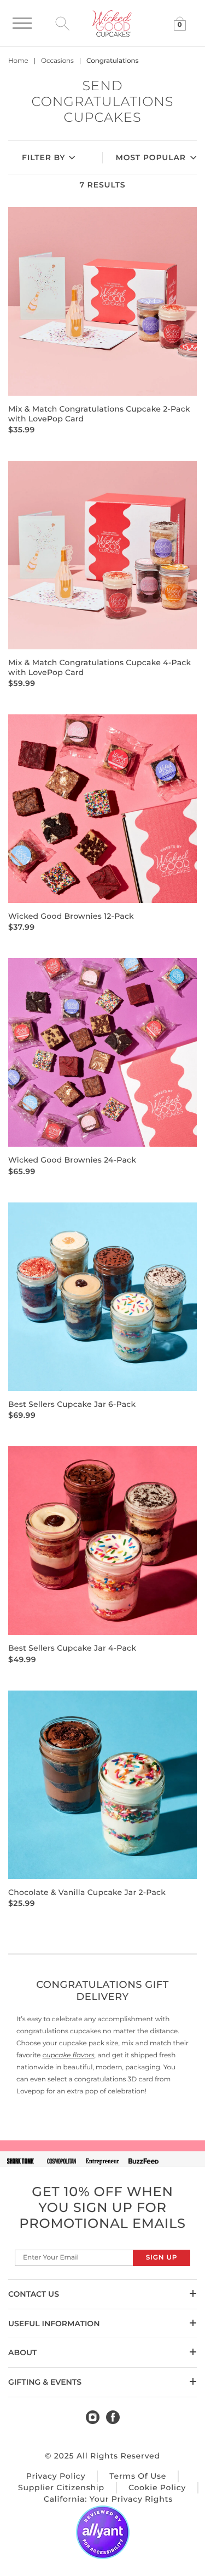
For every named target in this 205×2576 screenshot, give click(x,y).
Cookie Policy (157, 2487)
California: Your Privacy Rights (108, 2499)
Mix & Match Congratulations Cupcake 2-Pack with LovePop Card (99, 413)
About (22, 2352)
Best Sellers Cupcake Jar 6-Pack (72, 1404)
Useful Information (54, 2323)
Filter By (43, 157)
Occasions (57, 61)
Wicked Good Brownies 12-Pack (71, 916)
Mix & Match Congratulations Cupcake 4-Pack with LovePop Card (99, 667)
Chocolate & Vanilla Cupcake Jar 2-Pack (87, 1892)
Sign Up (162, 2258)
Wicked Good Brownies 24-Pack (72, 1160)
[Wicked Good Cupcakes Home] (112, 23)
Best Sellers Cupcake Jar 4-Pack (72, 1648)
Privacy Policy (56, 2476)
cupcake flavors (69, 2055)
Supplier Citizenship (61, 2487)
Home (18, 61)
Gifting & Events (45, 2382)
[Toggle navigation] (22, 23)
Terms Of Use (138, 2476)
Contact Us (34, 2294)
